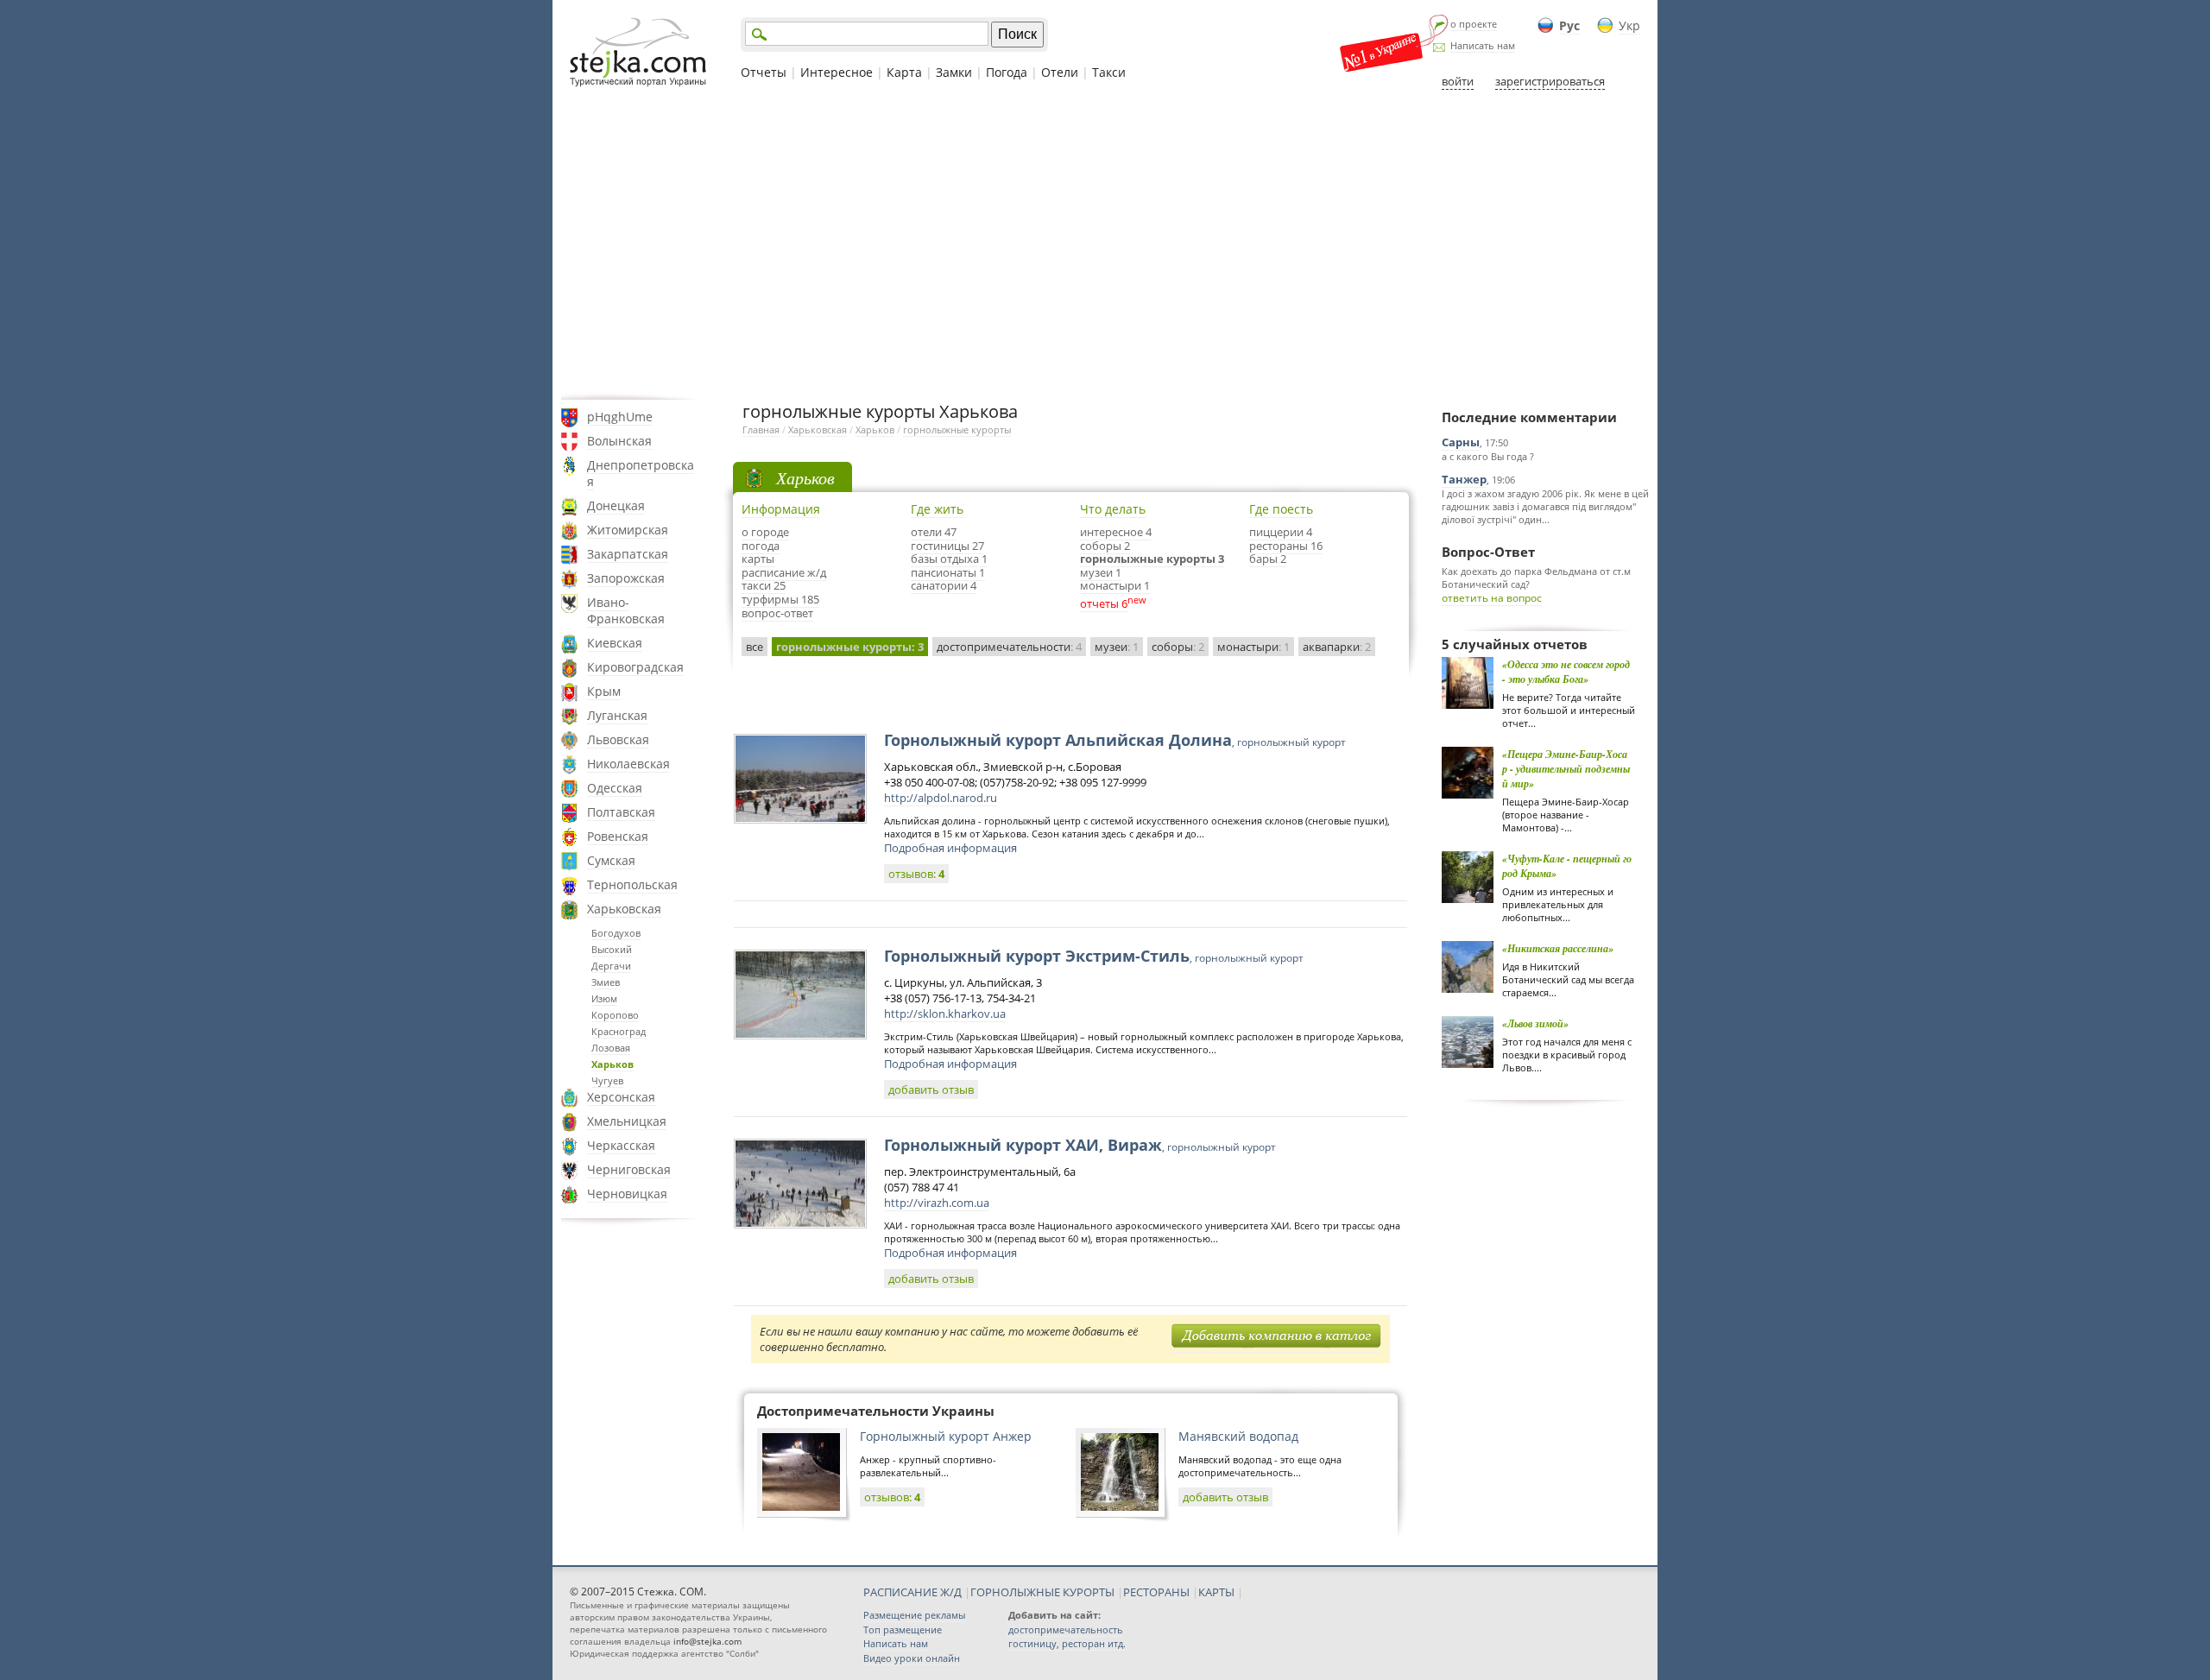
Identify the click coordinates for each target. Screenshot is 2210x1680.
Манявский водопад (1238, 1436)
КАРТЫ (1216, 1592)
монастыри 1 (1115, 585)
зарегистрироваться (1550, 81)
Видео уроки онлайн (912, 1658)
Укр (1629, 25)
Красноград (619, 1031)
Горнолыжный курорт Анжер (946, 1436)
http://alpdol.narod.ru (941, 798)
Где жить (937, 509)
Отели (1060, 72)
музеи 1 (1101, 572)
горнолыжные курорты (957, 429)
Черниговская (629, 1169)
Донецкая (616, 505)
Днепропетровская (641, 473)
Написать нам (1483, 45)
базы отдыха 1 (949, 559)
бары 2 (1268, 559)
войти (1458, 81)
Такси (1109, 72)
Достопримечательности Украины (876, 1411)
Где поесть (1281, 509)
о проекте (1474, 24)
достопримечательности (1009, 647)
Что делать (1113, 509)
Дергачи (611, 966)
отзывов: (916, 874)
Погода (1007, 72)
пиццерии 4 (1281, 532)
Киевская (615, 643)
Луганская (617, 715)
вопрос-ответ (777, 613)
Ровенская (618, 836)
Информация (781, 509)
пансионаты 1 (948, 572)
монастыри (1253, 647)
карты (758, 559)
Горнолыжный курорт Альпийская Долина (1115, 740)
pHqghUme (620, 417)
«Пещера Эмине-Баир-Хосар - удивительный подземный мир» (1566, 769)
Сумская (611, 860)
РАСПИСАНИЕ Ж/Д (912, 1592)
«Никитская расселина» (1558, 948)
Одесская (615, 788)
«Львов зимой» (1535, 1023)
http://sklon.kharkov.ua (945, 1014)
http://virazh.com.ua (937, 1203)
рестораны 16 (1286, 546)
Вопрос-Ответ (1488, 552)
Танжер (1464, 479)
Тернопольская (632, 884)
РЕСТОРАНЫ (1156, 1592)
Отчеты (764, 72)
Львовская (618, 739)
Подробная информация (950, 848)
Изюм (604, 998)
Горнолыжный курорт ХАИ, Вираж (1080, 1145)
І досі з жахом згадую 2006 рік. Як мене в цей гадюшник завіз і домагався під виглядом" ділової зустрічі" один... (1545, 506)
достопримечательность (1066, 1629)
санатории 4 (944, 585)
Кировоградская (635, 667)
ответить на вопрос (1492, 598)
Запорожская (626, 578)
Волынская (619, 441)
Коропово (615, 1015)
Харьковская (624, 909)
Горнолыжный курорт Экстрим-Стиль (1094, 956)
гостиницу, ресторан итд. (1067, 1643)
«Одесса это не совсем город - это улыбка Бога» (1566, 672)
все (755, 647)
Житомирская (628, 530)
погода (761, 546)
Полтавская (621, 812)
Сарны (1461, 442)
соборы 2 (1105, 546)
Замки (954, 72)
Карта (904, 72)
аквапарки (1337, 647)
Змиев (606, 982)
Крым (604, 691)
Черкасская (621, 1145)
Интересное (837, 72)
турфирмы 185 (780, 599)
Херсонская (621, 1097)
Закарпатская (628, 554)
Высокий (612, 949)
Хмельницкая (627, 1121)
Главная (761, 429)
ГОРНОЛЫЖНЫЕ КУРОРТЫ (1042, 1592)
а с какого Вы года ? (1488, 456)
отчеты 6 (1104, 603)
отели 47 (934, 532)
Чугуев (607, 1080)
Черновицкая (627, 1194)
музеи (1117, 647)
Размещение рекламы (914, 1615)
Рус (1569, 25)
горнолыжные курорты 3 (1152, 559)
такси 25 (764, 585)
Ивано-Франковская (626, 610)
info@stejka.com (707, 1641)
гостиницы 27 (947, 546)
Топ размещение (903, 1629)
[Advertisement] (1105, 244)
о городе (765, 532)
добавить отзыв (931, 1089)
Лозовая (611, 1048)
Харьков (612, 1064)
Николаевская (628, 764)
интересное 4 (1116, 532)
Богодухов (616, 933)
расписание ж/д (784, 572)
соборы (1178, 647)
